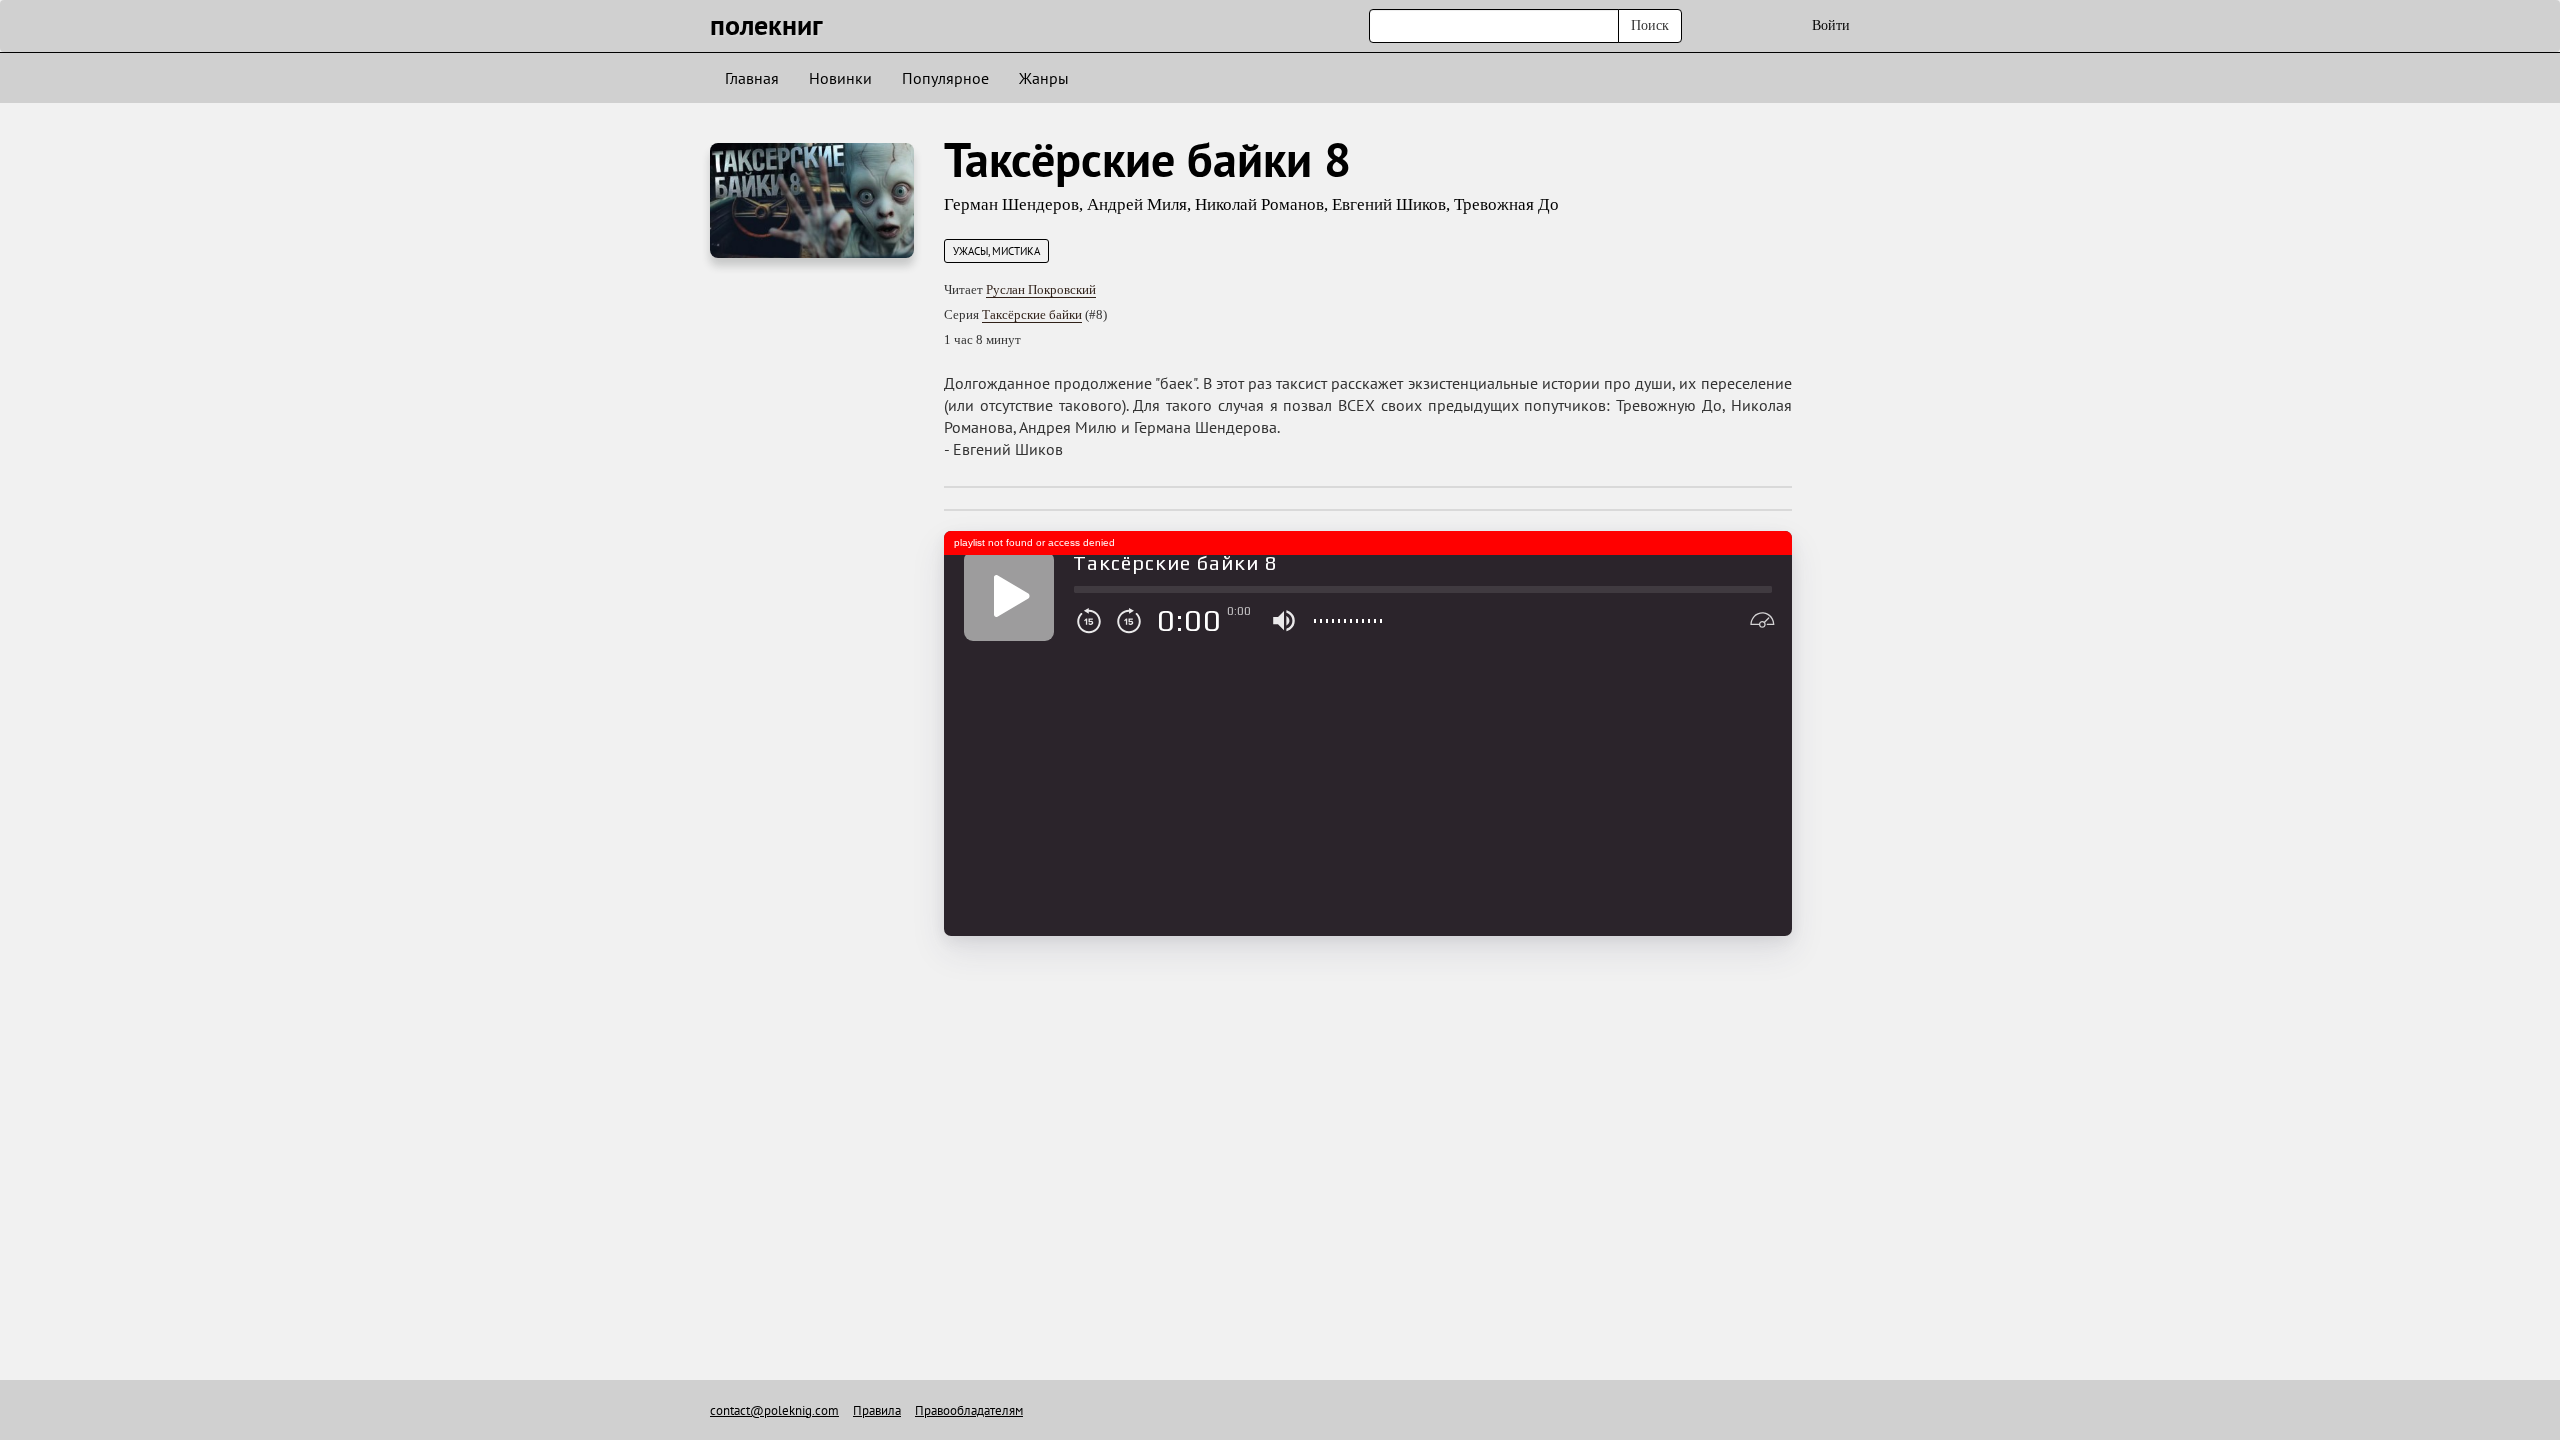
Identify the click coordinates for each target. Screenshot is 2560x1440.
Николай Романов (1259, 204)
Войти (1831, 25)
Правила (877, 1410)
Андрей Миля (1137, 204)
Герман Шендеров (1011, 204)
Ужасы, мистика (996, 251)
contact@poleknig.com (774, 1410)
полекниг (766, 24)
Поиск (1650, 25)
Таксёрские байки (1032, 314)
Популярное (945, 78)
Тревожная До (1506, 204)
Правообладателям (969, 1410)
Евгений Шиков (1389, 204)
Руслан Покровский (1041, 289)
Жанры (1044, 78)
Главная (752, 78)
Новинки (840, 78)
